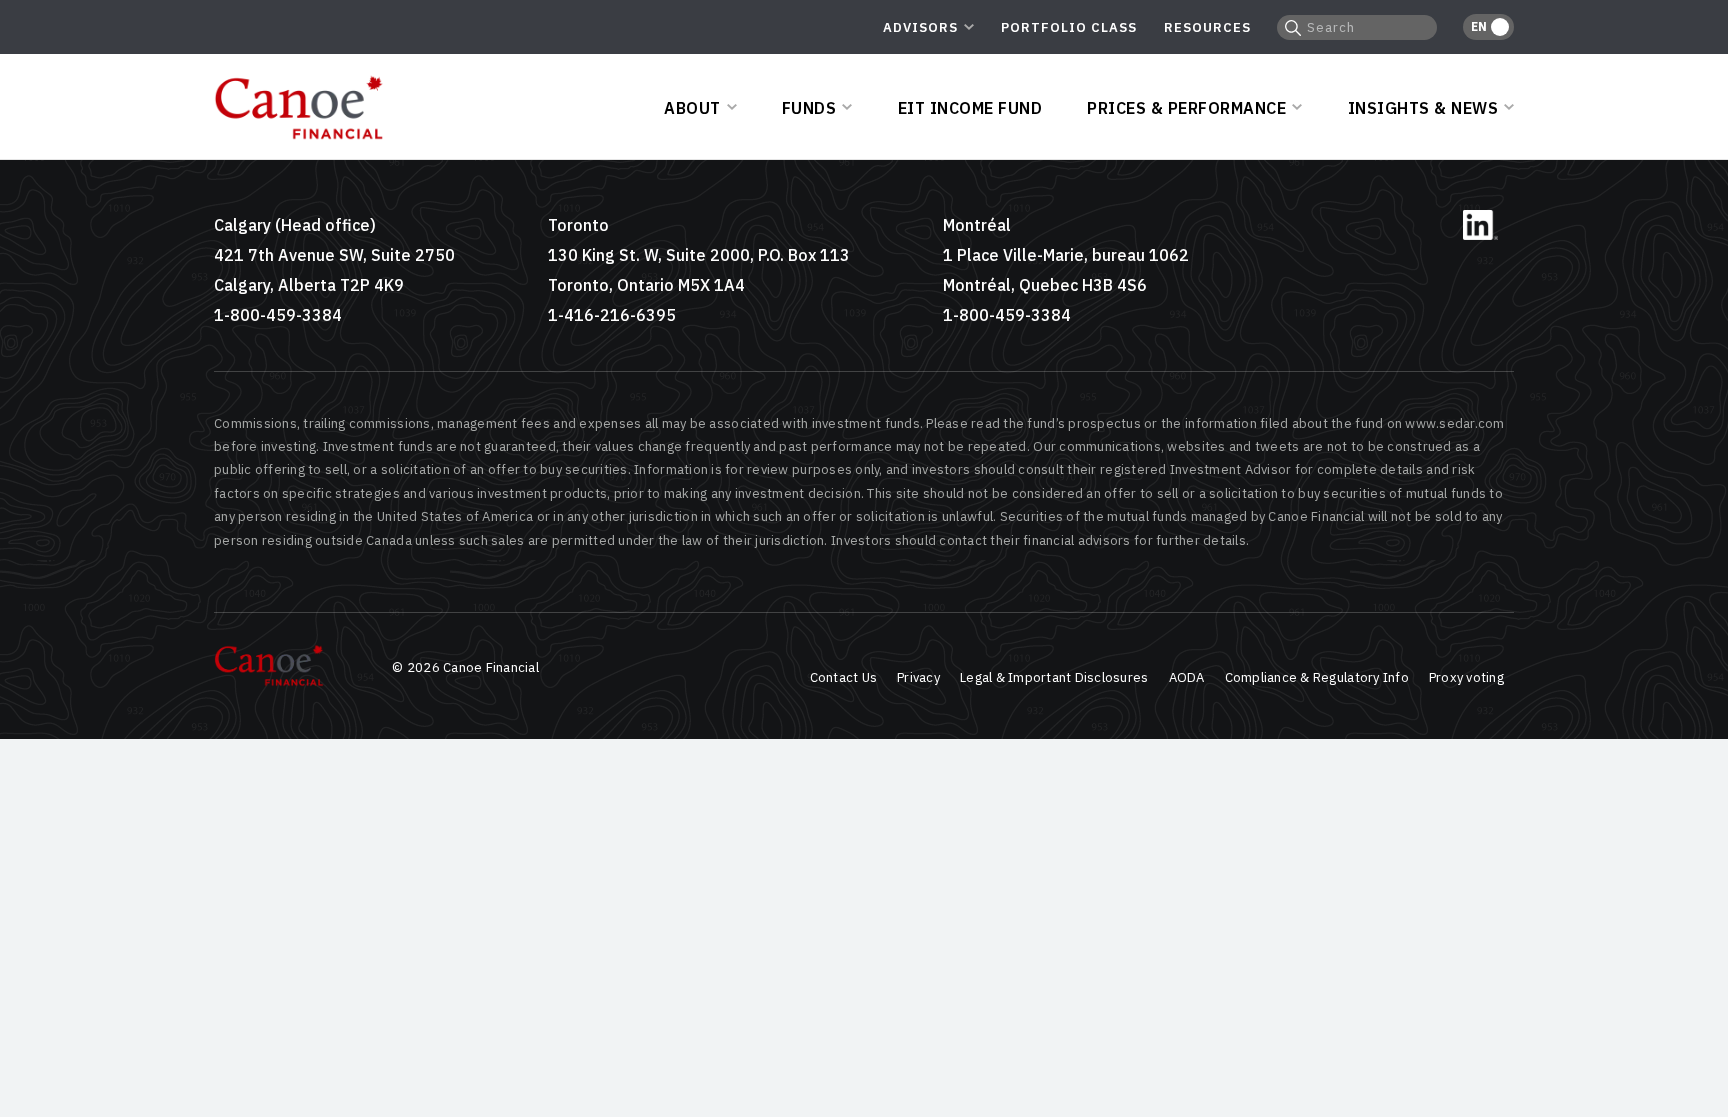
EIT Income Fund (970, 108)
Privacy (918, 677)
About (692, 108)
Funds (809, 108)
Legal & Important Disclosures (1054, 677)
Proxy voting (1466, 677)
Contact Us (844, 677)
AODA (1187, 677)
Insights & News (1423, 108)
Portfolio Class (1069, 27)
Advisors (920, 27)
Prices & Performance (1186, 108)
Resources (1207, 27)
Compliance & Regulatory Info (1317, 677)
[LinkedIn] (1480, 235)
